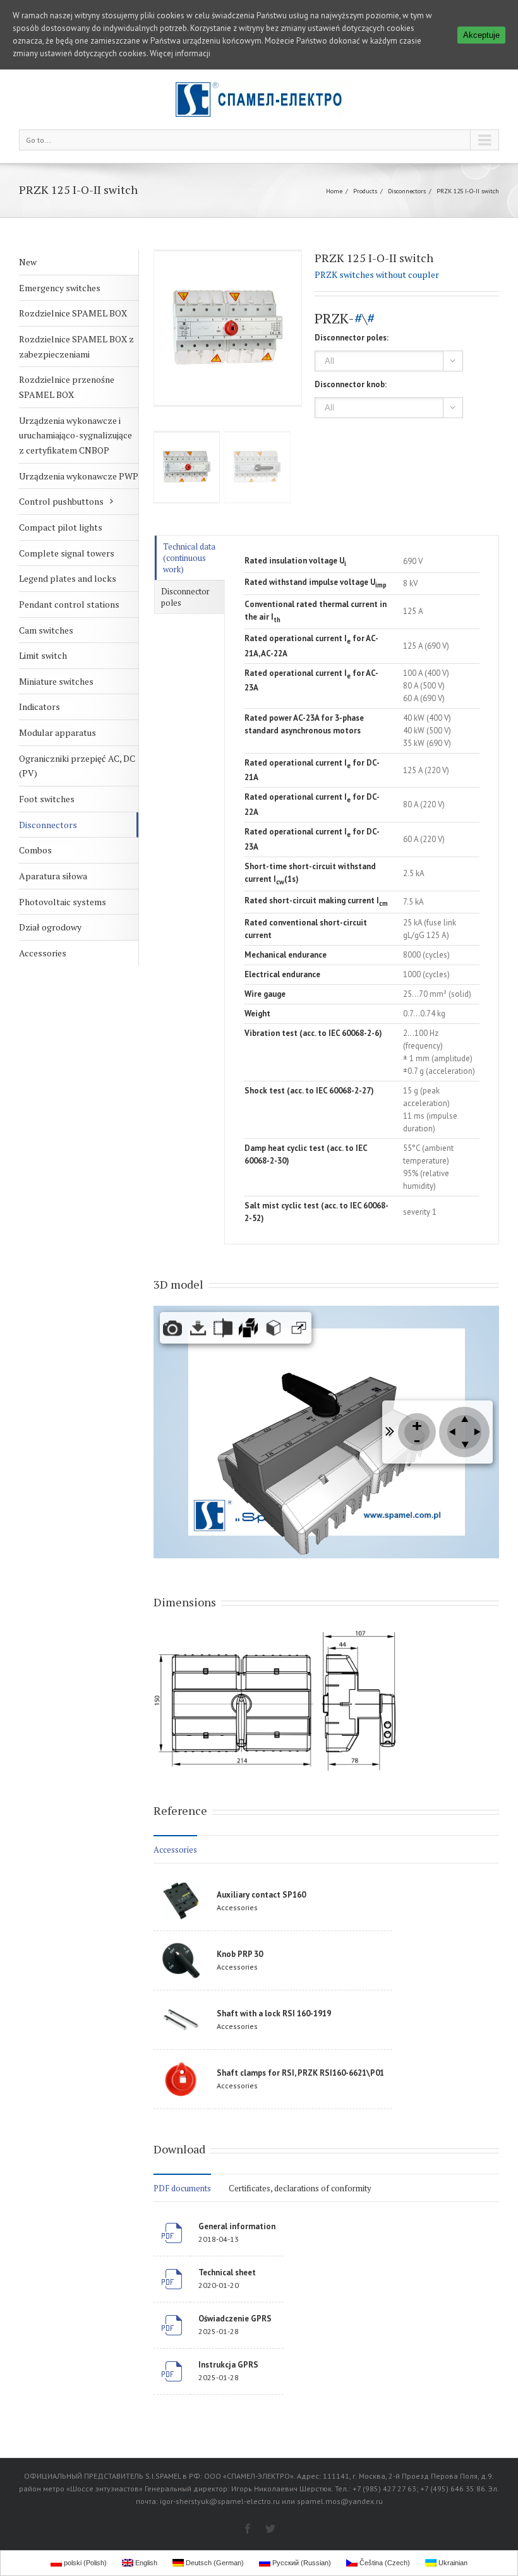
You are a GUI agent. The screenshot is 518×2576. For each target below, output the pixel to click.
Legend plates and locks (68, 578)
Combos (35, 850)
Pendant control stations (69, 604)
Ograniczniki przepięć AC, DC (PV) (77, 766)
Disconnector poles (185, 597)
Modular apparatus (57, 732)
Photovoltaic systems (63, 902)
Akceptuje (481, 35)
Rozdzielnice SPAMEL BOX (73, 313)
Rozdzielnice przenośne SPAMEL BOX (67, 387)
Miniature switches (56, 681)
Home (334, 191)
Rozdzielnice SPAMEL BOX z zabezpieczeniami (76, 346)
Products (365, 191)
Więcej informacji (180, 53)
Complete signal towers (67, 553)
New (28, 262)
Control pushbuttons (61, 501)
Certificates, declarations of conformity (300, 2188)
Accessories (43, 953)
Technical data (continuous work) (189, 558)
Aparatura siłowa (53, 876)
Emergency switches (60, 288)
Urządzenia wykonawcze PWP (79, 476)
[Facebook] (248, 2529)
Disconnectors (407, 191)
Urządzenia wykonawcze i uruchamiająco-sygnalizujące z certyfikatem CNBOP (75, 435)
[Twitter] (270, 2529)
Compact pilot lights (61, 527)
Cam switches (46, 630)
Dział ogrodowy (50, 927)
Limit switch (43, 655)
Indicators (39, 707)
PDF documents (182, 2188)
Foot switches (47, 799)
